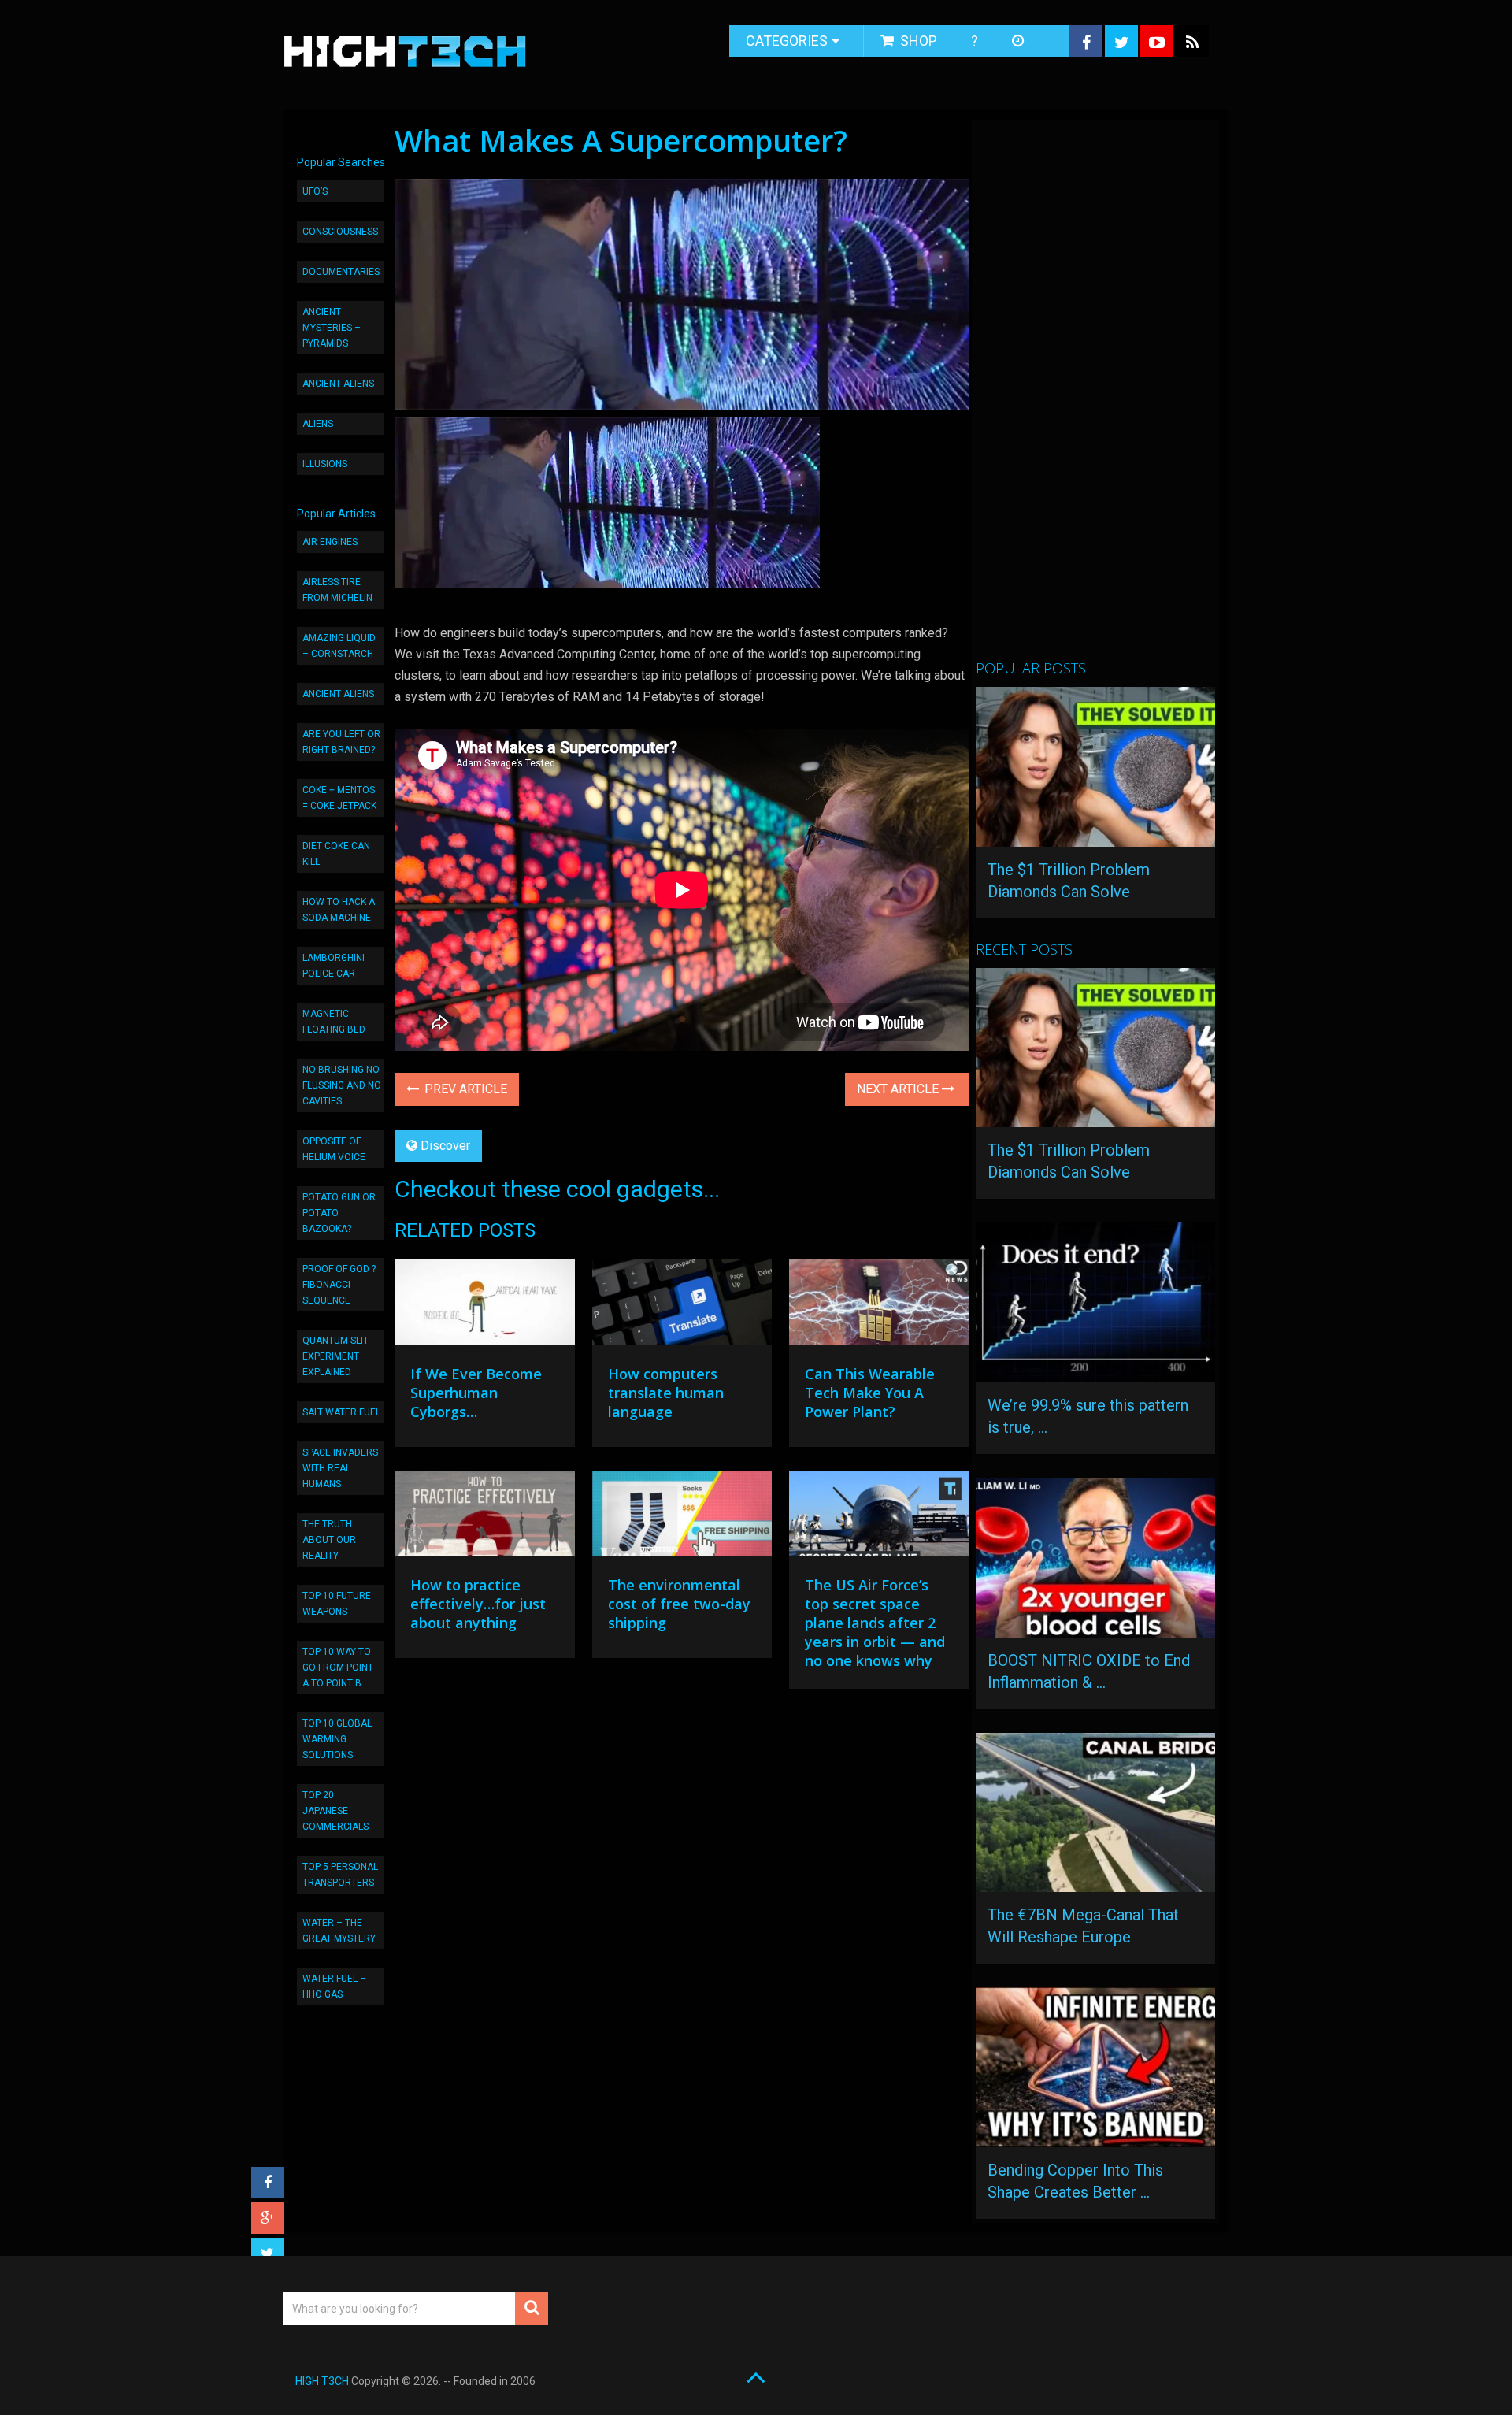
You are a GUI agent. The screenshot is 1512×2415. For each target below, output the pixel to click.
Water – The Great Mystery (339, 1931)
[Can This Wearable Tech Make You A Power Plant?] (879, 1306)
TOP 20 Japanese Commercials (335, 1811)
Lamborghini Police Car (334, 966)
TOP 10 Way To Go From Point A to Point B (338, 1667)
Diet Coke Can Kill (336, 854)
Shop (917, 41)
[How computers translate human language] (682, 1306)
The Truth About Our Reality (329, 1540)
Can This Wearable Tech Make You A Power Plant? (870, 1393)
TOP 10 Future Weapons (337, 1604)
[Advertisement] (1094, 396)
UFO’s (315, 191)
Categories (787, 41)
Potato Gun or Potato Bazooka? (339, 1213)
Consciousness (340, 232)
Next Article (899, 1089)
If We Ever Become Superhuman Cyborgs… (476, 1393)
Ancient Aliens (338, 384)
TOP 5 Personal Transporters (340, 1875)
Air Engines (330, 542)
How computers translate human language (666, 1393)
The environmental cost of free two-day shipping (679, 1604)
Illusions (325, 464)
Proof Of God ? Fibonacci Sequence (339, 1285)
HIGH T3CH (322, 2381)
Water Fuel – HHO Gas (334, 1987)
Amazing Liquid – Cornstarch (339, 646)
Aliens (318, 424)
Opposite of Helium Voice (334, 1149)
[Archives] (1019, 41)
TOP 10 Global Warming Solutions (337, 1739)
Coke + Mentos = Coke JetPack (339, 798)
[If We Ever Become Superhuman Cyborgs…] (484, 1306)
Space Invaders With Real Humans (340, 1468)
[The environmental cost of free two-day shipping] (682, 1517)
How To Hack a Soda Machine (339, 910)
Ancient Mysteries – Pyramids (332, 328)
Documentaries (341, 272)
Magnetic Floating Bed (334, 1022)
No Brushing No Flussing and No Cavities (342, 1085)
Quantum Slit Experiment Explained (335, 1356)
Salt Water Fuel (341, 1412)
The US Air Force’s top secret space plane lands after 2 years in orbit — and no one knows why (875, 1623)
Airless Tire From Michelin (337, 590)
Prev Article (464, 1089)
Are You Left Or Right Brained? (341, 742)
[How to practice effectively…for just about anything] (484, 1517)
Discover (445, 1146)
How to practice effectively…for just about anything (478, 1604)
